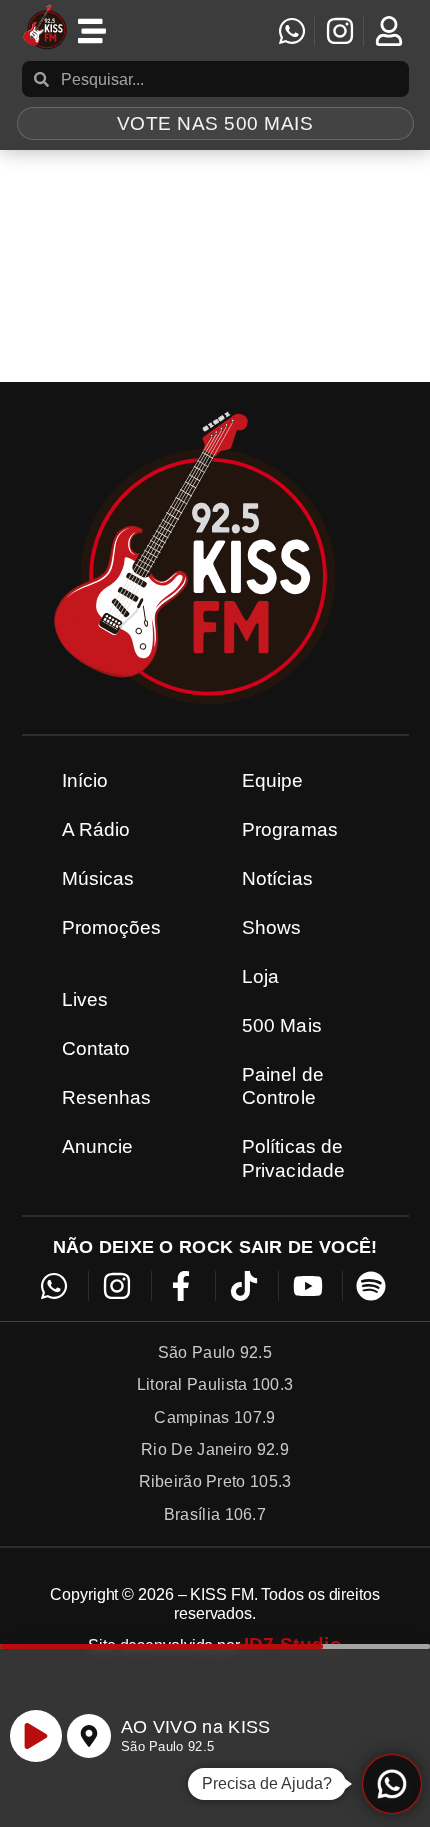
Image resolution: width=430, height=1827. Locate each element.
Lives (85, 999)
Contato (96, 1048)
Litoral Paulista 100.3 (215, 1384)
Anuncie (98, 1146)
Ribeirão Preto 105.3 (215, 1481)
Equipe (273, 780)
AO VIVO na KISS (196, 1727)
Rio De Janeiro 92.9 (215, 1449)
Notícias (277, 878)
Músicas (98, 878)
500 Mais (282, 1025)
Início (85, 780)
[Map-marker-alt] (89, 1736)
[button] (392, 1784)
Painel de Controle (283, 1086)
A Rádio (96, 829)
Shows (272, 927)
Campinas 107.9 (214, 1417)
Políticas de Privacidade (293, 1158)
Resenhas (107, 1097)
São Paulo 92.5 (167, 1746)
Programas (290, 829)
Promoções (112, 927)
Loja (260, 976)
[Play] (36, 1736)
